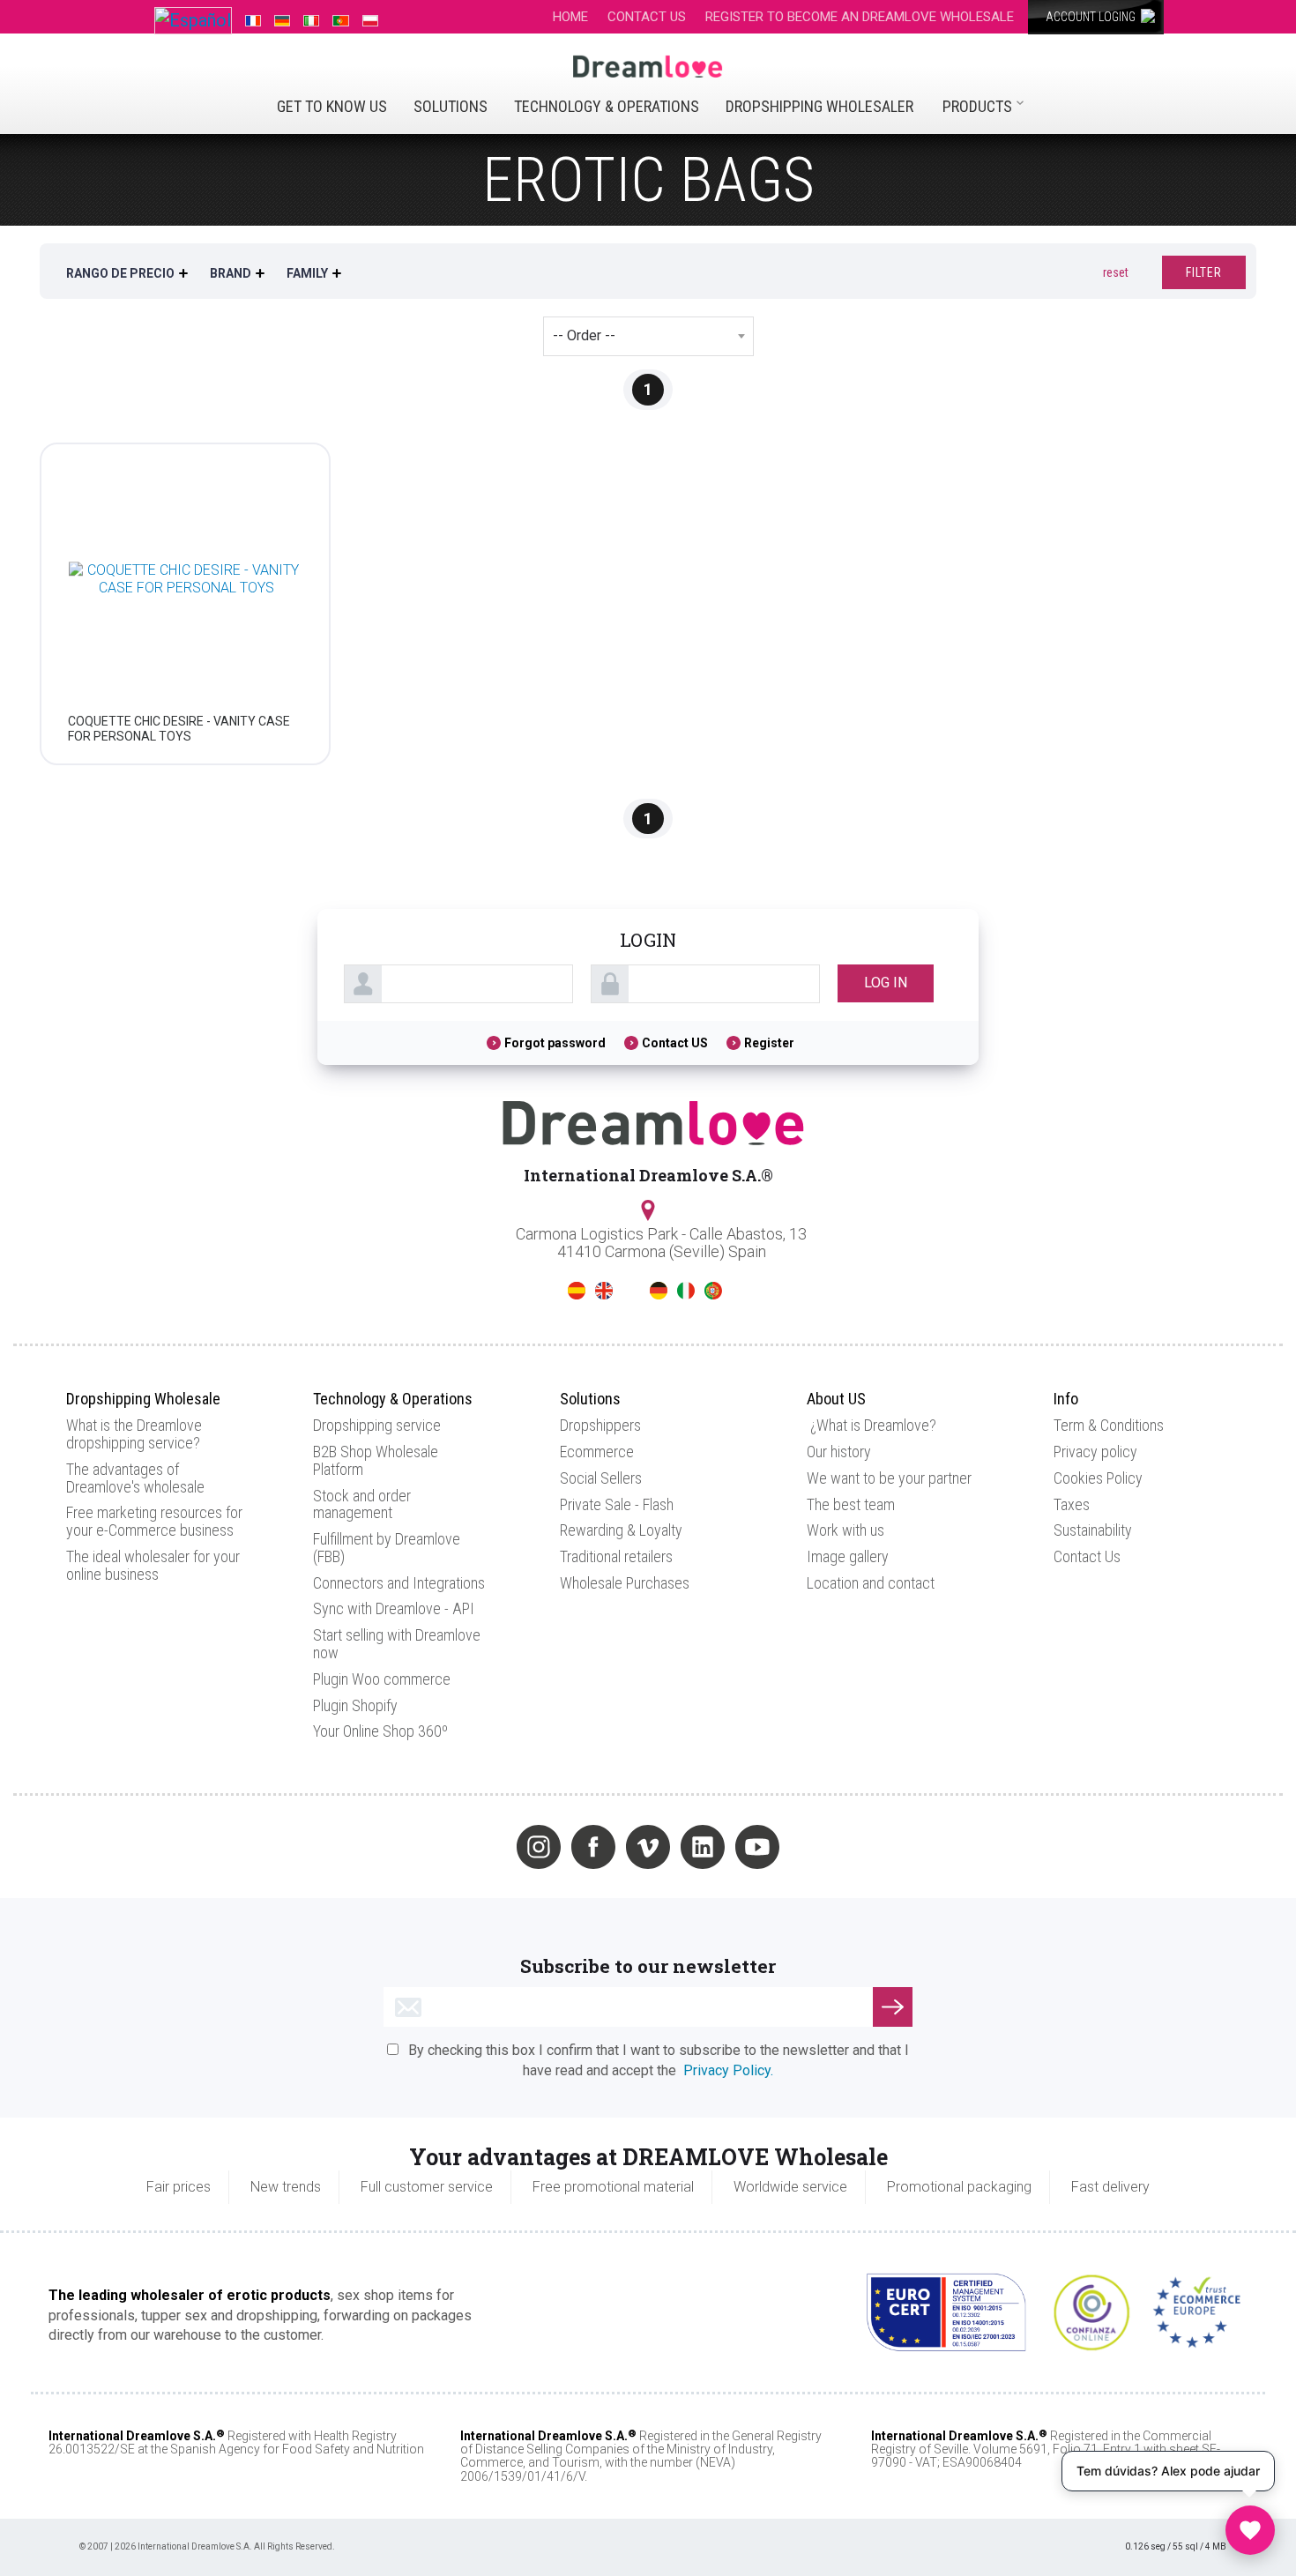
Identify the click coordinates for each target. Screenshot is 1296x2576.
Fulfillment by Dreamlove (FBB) (387, 1548)
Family (307, 273)
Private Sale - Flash (617, 1504)
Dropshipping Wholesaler (819, 106)
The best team (851, 1504)
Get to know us (332, 106)
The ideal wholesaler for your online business (153, 1565)
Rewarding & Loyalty (621, 1530)
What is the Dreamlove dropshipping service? (134, 1434)
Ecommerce (597, 1452)
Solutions (451, 106)
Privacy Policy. (728, 2070)
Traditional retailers (616, 1556)
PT (713, 1291)
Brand (231, 273)
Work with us (845, 1530)
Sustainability (1093, 1530)
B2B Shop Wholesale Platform (376, 1460)
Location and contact (871, 1583)
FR (631, 1291)
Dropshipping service (377, 1425)
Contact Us (1087, 1556)
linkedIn (703, 1847)
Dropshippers (600, 1425)
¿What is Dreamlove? (873, 1425)
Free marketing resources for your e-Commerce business (154, 1521)
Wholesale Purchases (625, 1583)
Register (769, 1043)
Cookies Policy (1098, 1478)
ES (577, 1291)
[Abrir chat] (1250, 2530)
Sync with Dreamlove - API (394, 1608)
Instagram (539, 1847)
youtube (757, 1847)
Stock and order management (362, 1504)
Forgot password (555, 1043)
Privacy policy (1095, 1452)
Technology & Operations (607, 106)
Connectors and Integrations (399, 1583)
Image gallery (848, 1556)
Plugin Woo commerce (382, 1679)
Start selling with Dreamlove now (397, 1644)
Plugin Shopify (355, 1705)
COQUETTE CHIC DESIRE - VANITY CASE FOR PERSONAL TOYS (179, 729)
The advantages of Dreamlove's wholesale (135, 1478)
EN (604, 1291)
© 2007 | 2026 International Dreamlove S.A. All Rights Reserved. (207, 2546)
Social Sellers (601, 1478)
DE (659, 1291)
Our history (839, 1452)
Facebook (593, 1847)
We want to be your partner (889, 1478)
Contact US (675, 1043)
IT (686, 1291)
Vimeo (648, 1847)
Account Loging (1092, 17)
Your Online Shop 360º (380, 1731)
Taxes (1072, 1504)
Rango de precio (120, 273)
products (977, 106)
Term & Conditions (1109, 1425)
